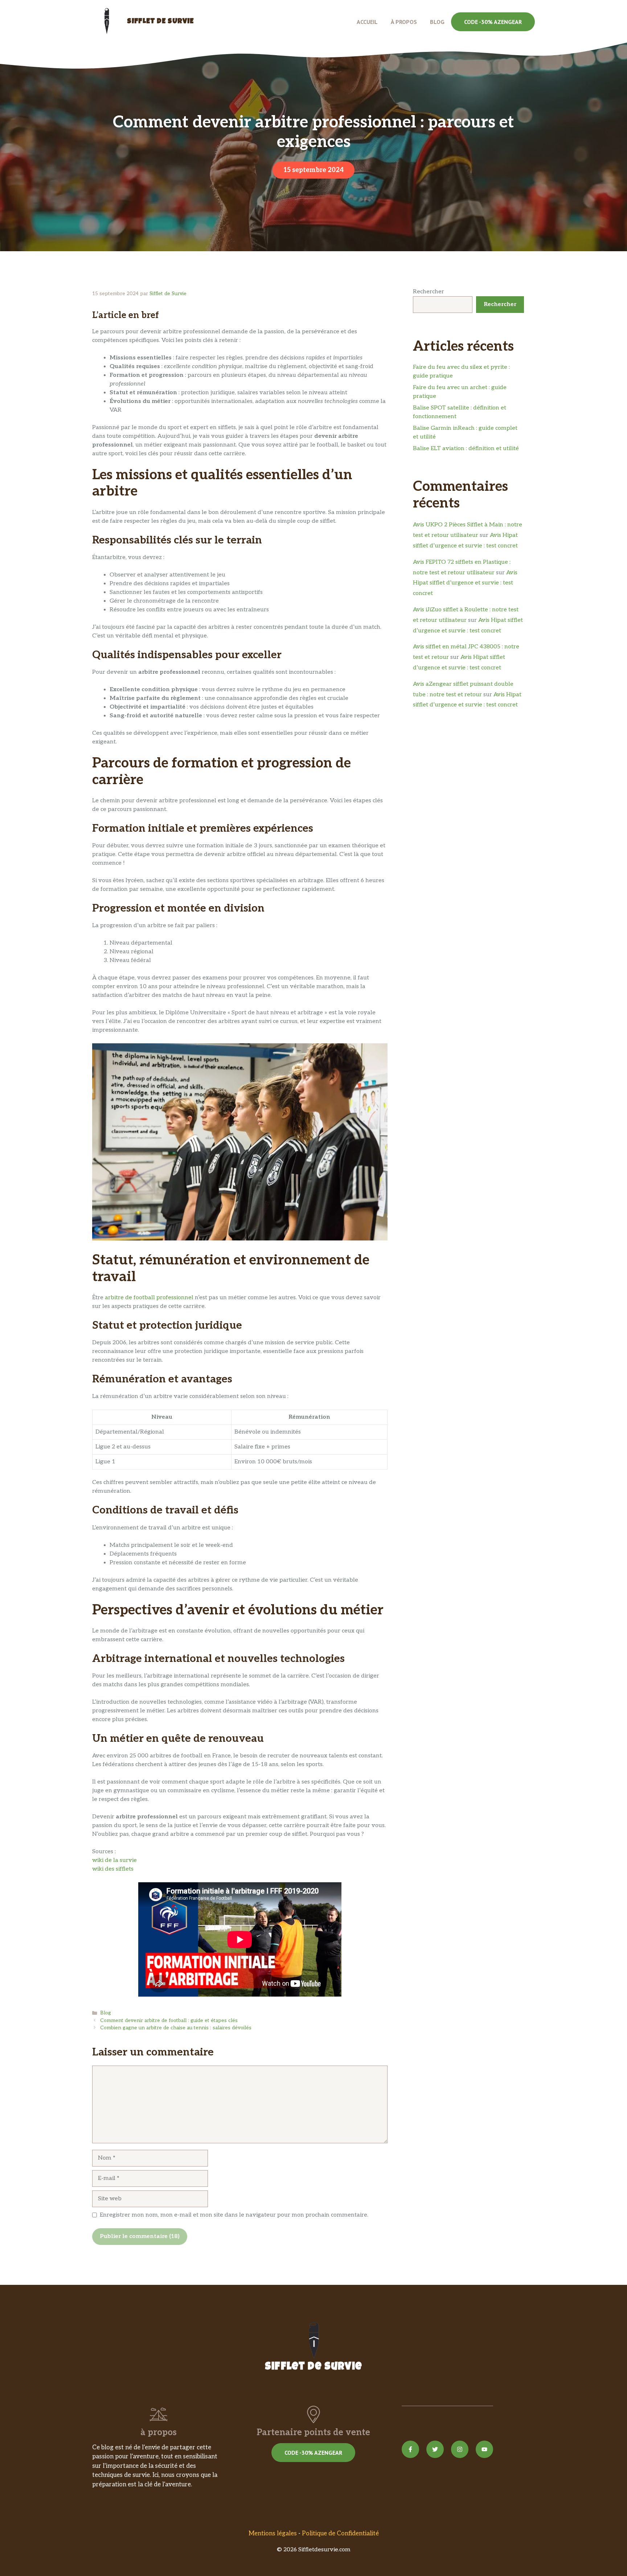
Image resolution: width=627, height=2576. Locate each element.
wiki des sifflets (113, 1869)
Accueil (367, 22)
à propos (404, 22)
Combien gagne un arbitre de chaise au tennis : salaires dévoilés (176, 2028)
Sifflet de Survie (160, 22)
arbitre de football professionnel (149, 1298)
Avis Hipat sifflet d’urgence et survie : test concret (465, 583)
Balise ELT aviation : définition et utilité (466, 449)
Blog (437, 22)
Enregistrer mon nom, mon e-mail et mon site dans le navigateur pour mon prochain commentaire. (234, 2215)
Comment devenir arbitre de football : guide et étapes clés (169, 2021)
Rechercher (429, 292)
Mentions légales (273, 2534)
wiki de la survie (114, 1860)
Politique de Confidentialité (340, 2534)
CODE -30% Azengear (493, 22)
